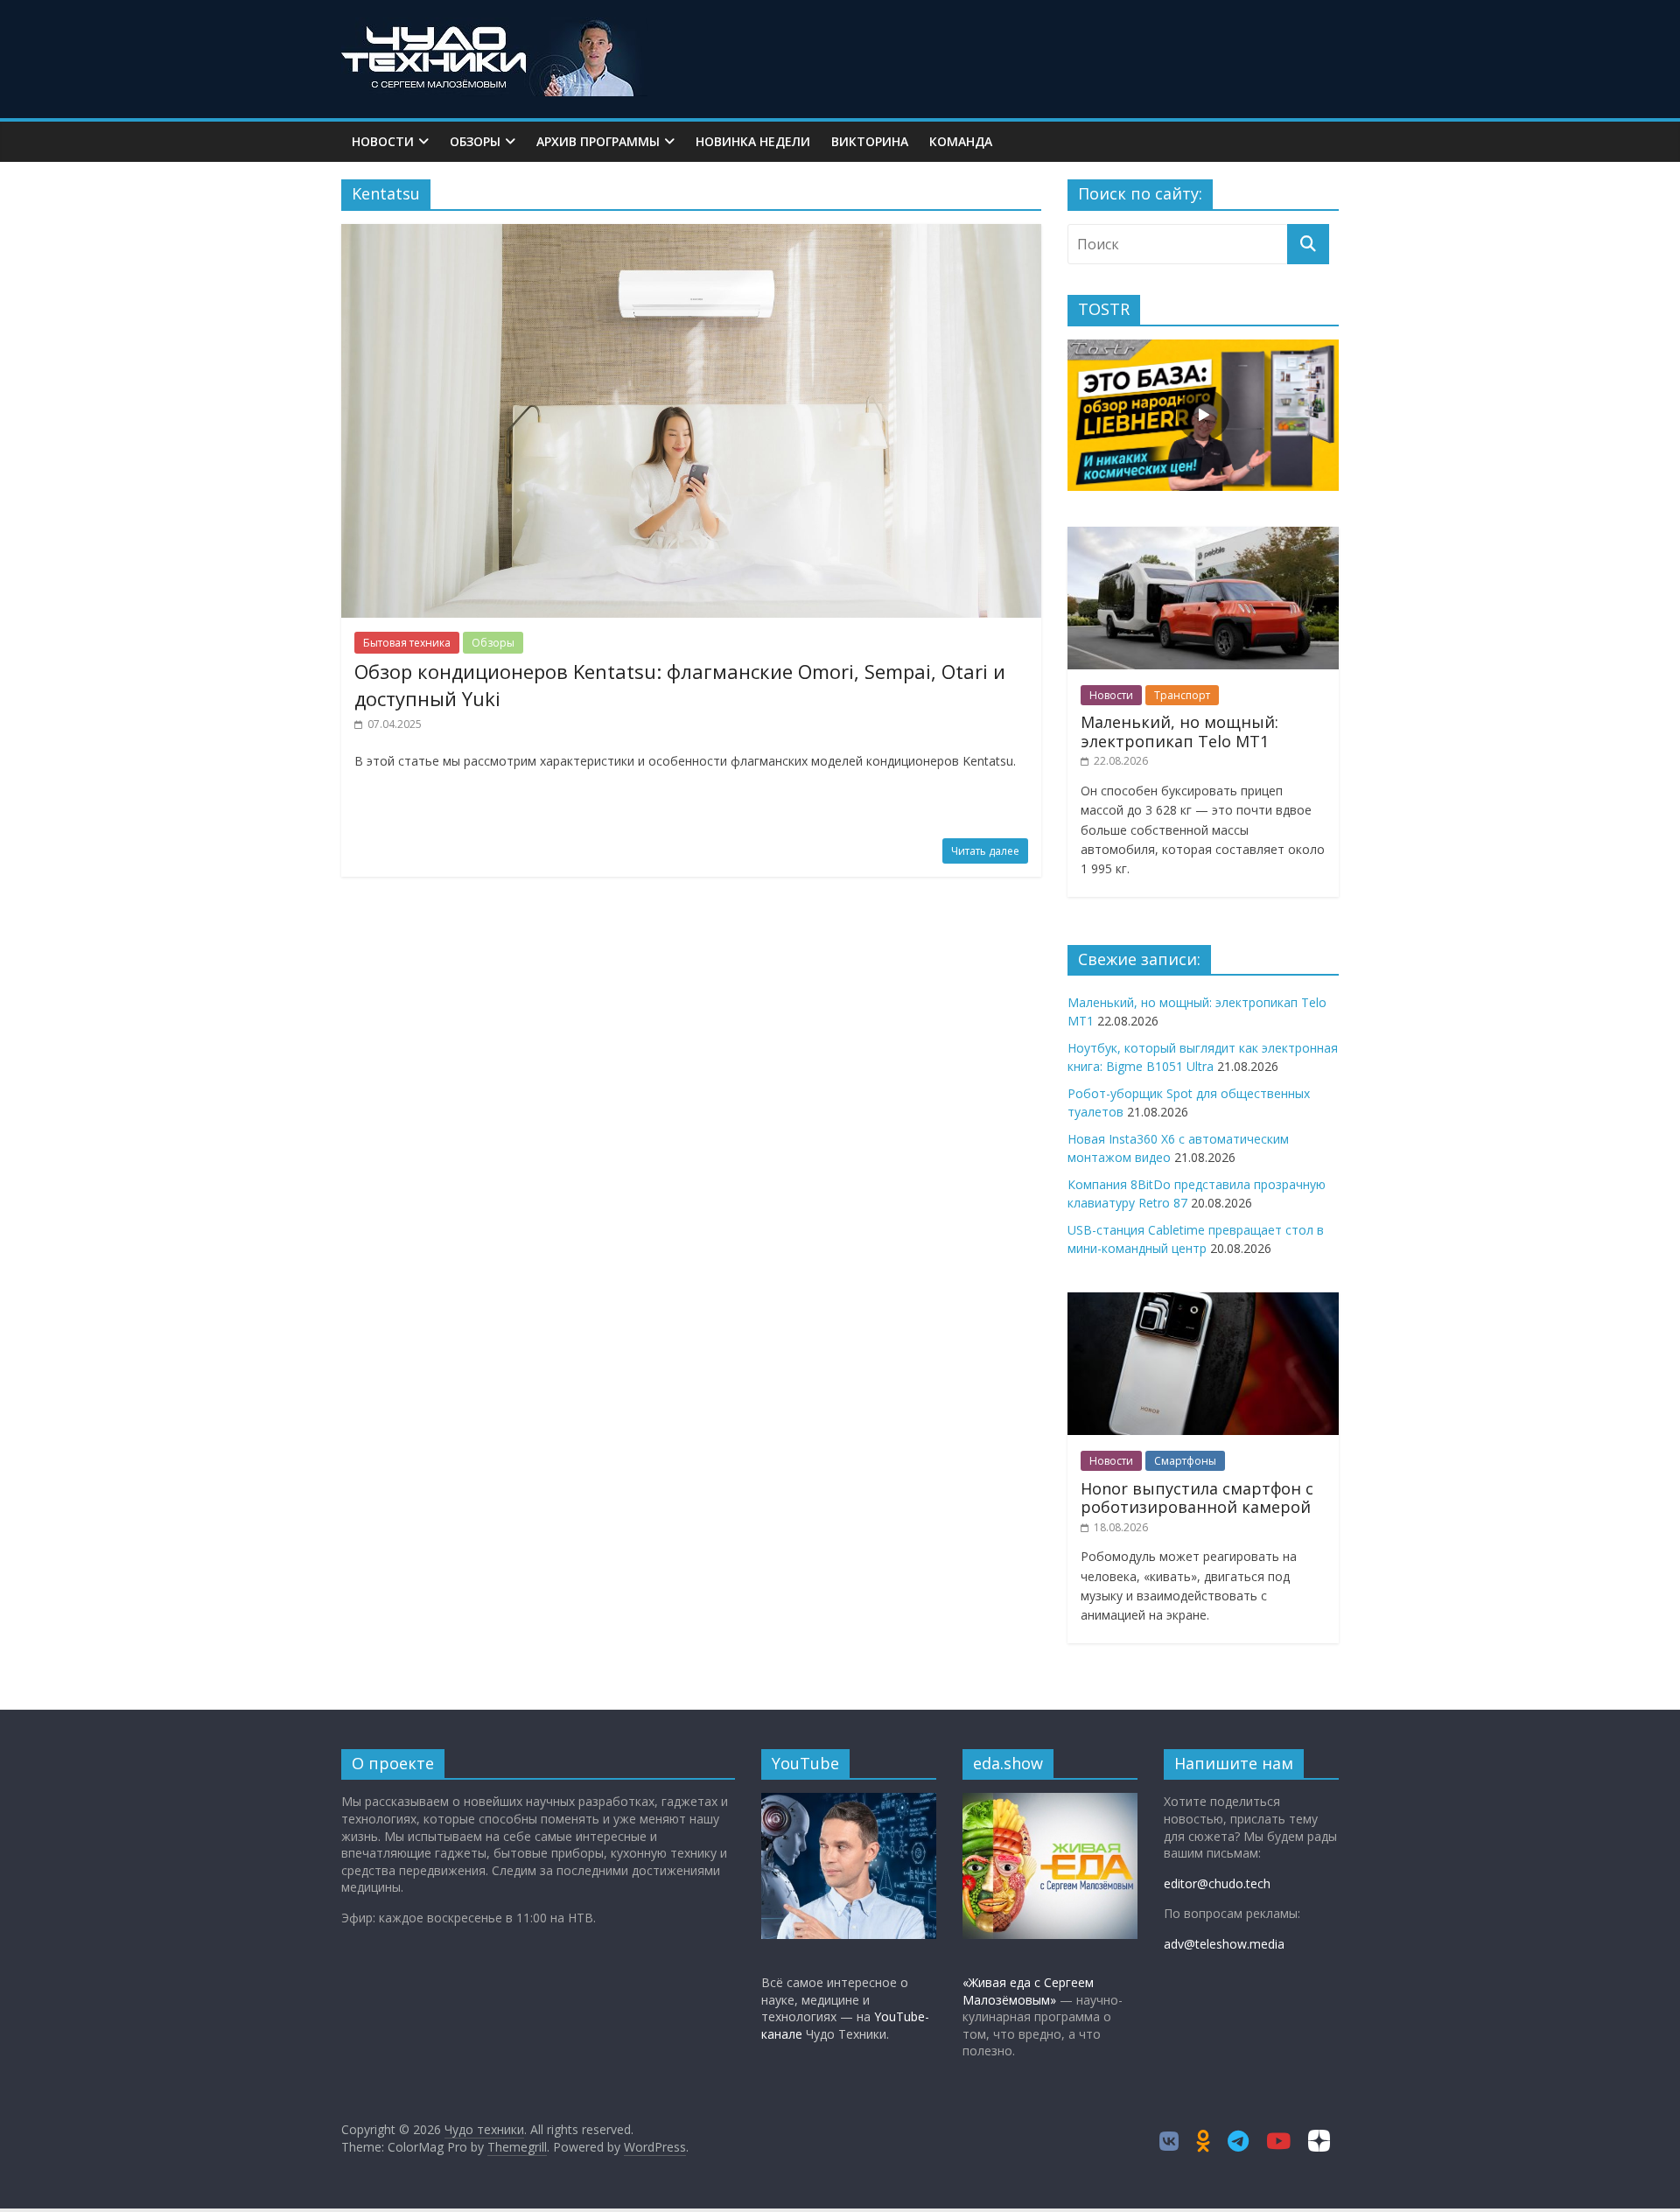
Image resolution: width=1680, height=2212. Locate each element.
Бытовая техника (407, 643)
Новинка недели (753, 141)
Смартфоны (1185, 1461)
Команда (961, 141)
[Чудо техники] (494, 28)
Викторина (870, 141)
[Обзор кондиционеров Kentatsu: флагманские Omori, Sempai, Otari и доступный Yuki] (691, 234)
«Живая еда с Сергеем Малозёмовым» (1028, 1991)
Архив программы (598, 141)
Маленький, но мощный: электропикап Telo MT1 (1179, 731)
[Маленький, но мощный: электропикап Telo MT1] (1203, 536)
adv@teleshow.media (1224, 1944)
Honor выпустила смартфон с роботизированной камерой (1197, 1498)
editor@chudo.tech (1217, 1883)
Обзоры (475, 141)
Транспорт (1182, 695)
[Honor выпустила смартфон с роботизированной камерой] (1203, 1302)
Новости (383, 141)
